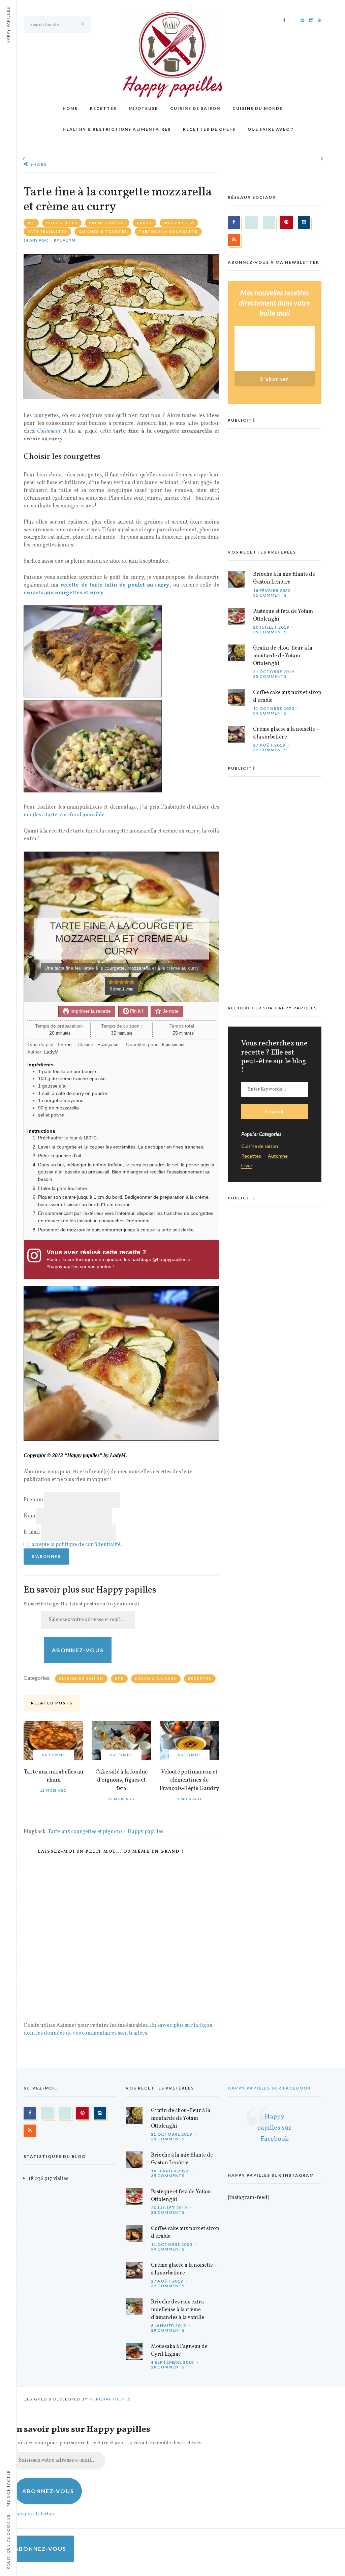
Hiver (247, 1166)
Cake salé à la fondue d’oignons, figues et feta (121, 1780)
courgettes (62, 223)
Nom (29, 1516)
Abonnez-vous (78, 1650)
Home (70, 108)
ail (31, 223)
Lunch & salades (156, 1678)
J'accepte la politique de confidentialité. (75, 1545)
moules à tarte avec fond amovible (64, 815)
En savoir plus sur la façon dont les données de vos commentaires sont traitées (118, 2029)
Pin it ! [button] (136, 1011)
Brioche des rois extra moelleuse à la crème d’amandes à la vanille (178, 2310)
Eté (119, 1678)
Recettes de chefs (209, 129)
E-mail (32, 1532)
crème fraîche (107, 223)
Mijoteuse (143, 108)
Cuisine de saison (195, 108)
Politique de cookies (8, 2542)
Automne (54, 1755)
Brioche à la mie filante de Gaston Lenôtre (284, 578)
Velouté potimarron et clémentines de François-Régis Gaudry (189, 1780)
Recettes (103, 108)
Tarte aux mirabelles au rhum (54, 1776)
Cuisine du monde (258, 108)
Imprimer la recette (90, 1011)
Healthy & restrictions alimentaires (117, 129)
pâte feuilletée (47, 231)
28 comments (168, 2367)
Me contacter (8, 2488)
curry (145, 223)
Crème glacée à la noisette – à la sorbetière (286, 733)
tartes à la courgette (168, 231)
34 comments (270, 713)
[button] (111, 982)
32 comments (270, 750)
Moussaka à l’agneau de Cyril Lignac (179, 2350)
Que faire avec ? (271, 129)
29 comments (168, 2330)
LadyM (68, 240)
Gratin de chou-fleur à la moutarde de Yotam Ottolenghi (283, 656)
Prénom (33, 1500)
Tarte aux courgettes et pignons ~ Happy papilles (106, 1832)
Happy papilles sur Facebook (269, 2088)
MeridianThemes (110, 2399)
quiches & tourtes (103, 231)
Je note (170, 1011)
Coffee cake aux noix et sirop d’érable (287, 697)
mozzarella (179, 223)
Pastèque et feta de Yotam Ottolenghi (283, 615)
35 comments (270, 595)
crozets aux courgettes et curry (64, 593)
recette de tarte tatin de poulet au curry (115, 585)
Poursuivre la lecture (33, 2514)
